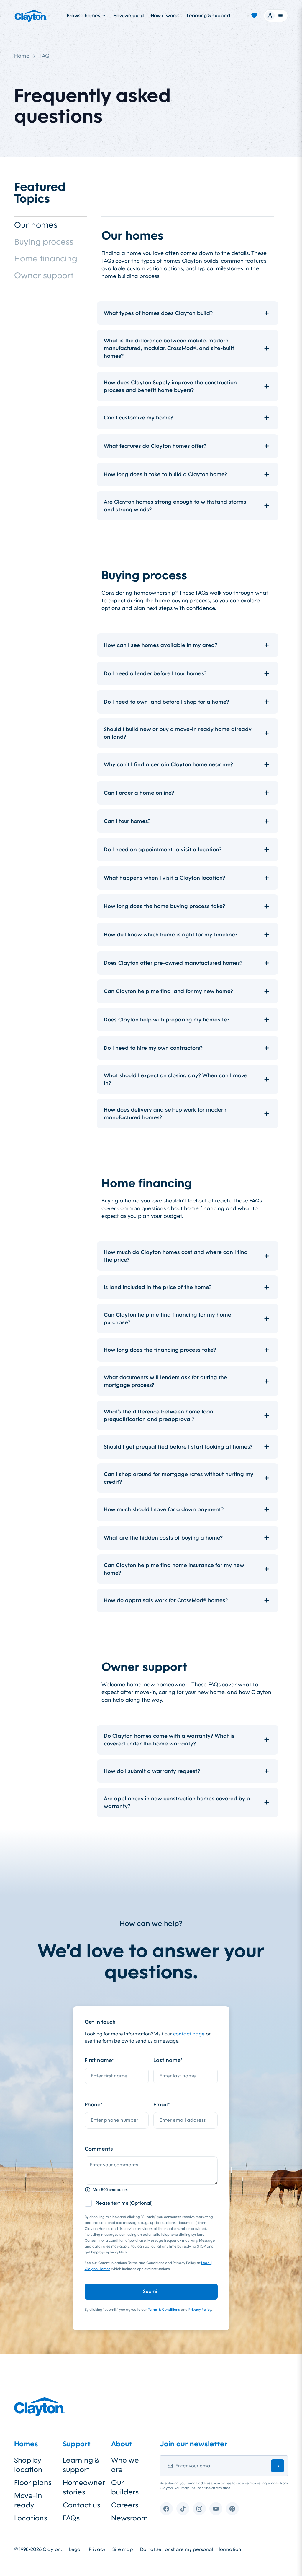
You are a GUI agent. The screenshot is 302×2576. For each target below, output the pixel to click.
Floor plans (33, 2483)
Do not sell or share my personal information (191, 2549)
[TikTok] (183, 2509)
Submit (151, 2291)
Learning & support (209, 16)
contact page (189, 2034)
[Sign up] (278, 2466)
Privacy (97, 2549)
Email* (162, 2105)
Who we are (125, 2465)
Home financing (46, 258)
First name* (99, 2060)
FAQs (71, 2518)
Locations (31, 2518)
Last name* (168, 2060)
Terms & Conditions (164, 2310)
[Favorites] (254, 16)
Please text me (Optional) (124, 2203)
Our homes (36, 225)
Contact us (82, 2505)
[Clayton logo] (31, 16)
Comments (99, 2149)
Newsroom (129, 2518)
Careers (125, 2505)
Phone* (93, 2105)
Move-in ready (28, 2500)
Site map (123, 2549)
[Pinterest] (232, 2509)
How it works (165, 16)
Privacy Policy (200, 2310)
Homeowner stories (82, 2487)
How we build (128, 16)
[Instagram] (199, 2509)
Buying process (44, 242)
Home (22, 56)
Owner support (44, 275)
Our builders (125, 2487)
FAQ (45, 56)
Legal (75, 2549)
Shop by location (28, 2465)
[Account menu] (276, 16)
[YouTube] (216, 2509)
